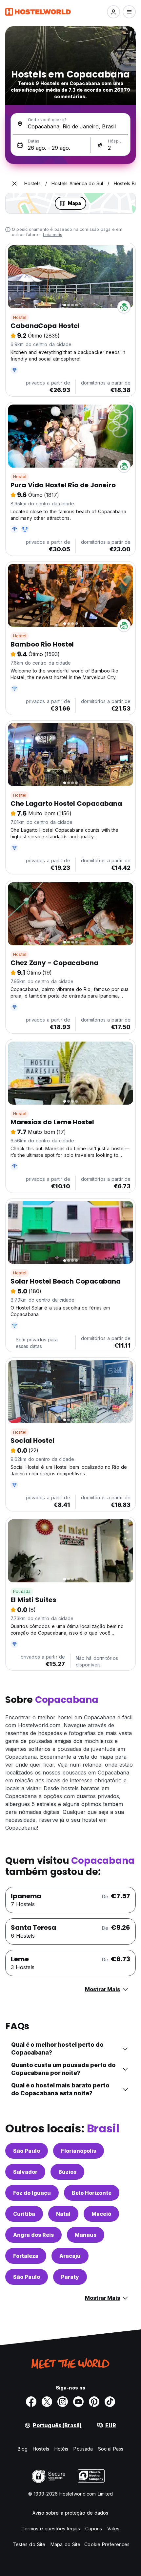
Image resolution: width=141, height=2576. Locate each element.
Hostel (20, 317)
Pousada (22, 1591)
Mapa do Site (65, 2544)
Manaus (86, 2235)
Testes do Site (29, 2544)
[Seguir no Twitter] (47, 2402)
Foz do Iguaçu (32, 2193)
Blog (23, 2449)
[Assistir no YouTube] (78, 2402)
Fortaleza (26, 2256)
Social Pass (111, 2449)
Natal (63, 2214)
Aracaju (70, 2256)
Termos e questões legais (51, 2529)
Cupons (94, 2529)
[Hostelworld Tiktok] (110, 2402)
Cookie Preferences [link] (107, 2544)
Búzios (67, 2172)
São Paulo (27, 2151)
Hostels (41, 2449)
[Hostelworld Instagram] (63, 2402)
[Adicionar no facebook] (31, 2402)
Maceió (101, 2214)
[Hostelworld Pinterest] (94, 2402)
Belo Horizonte (92, 2193)
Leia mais (53, 235)
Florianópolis (79, 2151)
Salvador (25, 2172)
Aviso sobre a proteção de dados (70, 2513)
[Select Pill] (113, 12)
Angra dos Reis (33, 2235)
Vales (113, 2529)
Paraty (70, 2277)
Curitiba (24, 2214)
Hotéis (61, 2449)
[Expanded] (14, 184)
